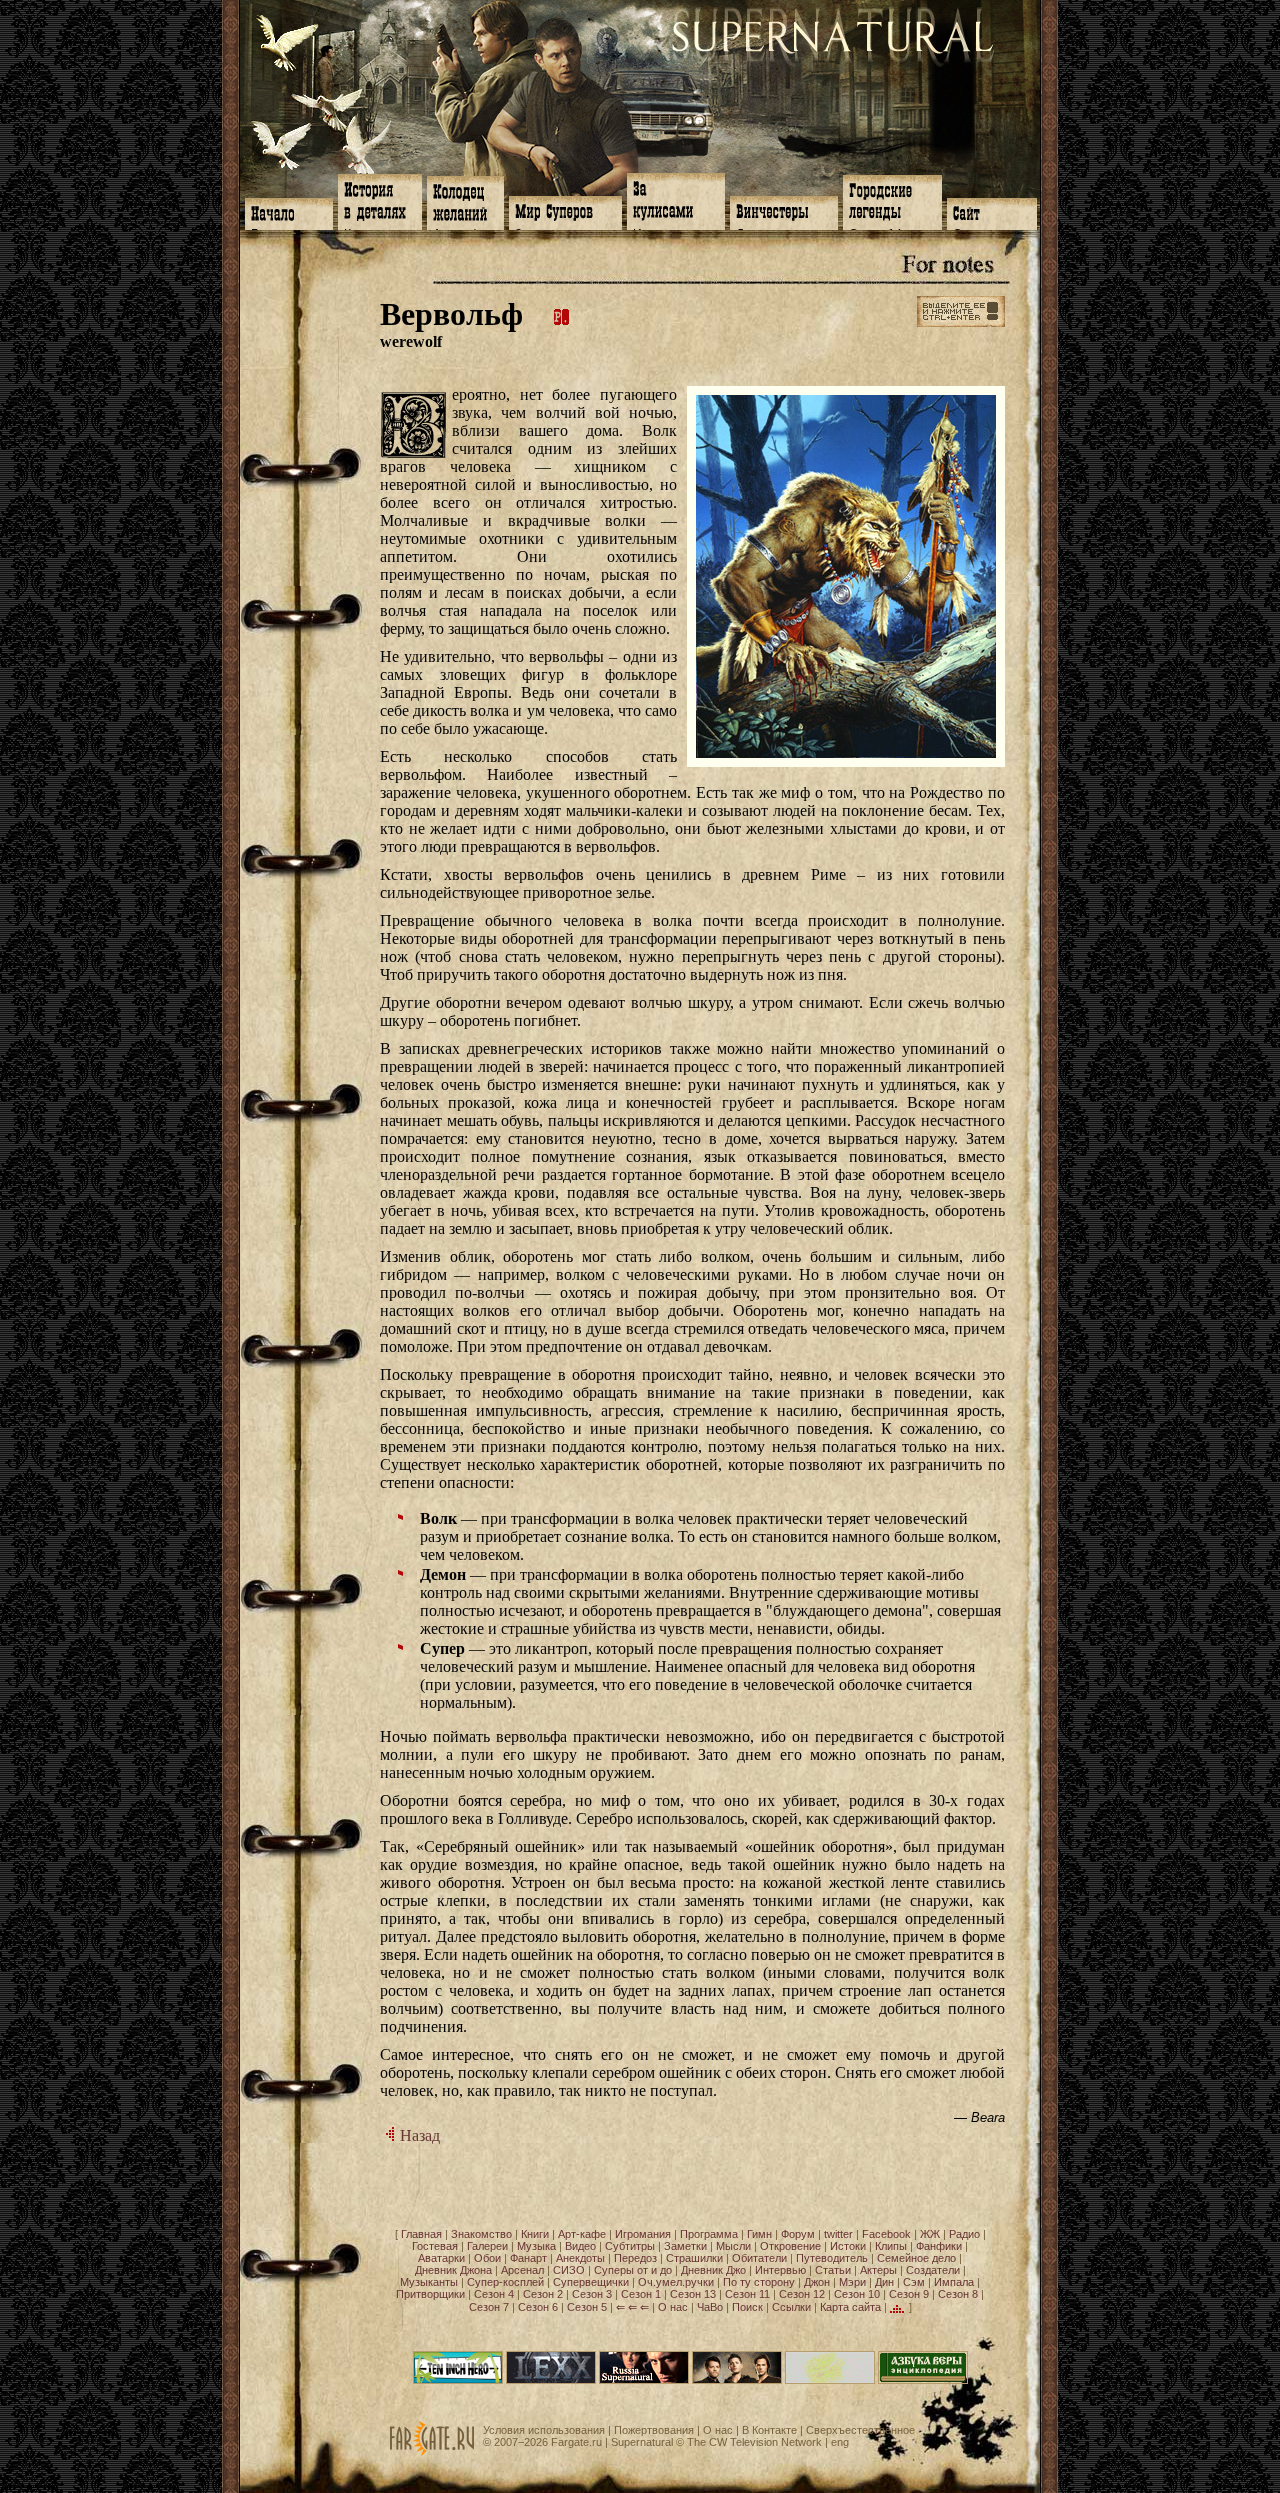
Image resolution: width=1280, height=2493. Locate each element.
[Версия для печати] (562, 314)
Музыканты (429, 2282)
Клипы (891, 2246)
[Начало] (289, 212)
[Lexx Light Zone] (551, 2380)
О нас (673, 2307)
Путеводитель (832, 2258)
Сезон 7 (489, 2307)
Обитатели (759, 2258)
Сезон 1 (641, 2294)
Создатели (933, 2270)
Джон (817, 2282)
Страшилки (694, 2258)
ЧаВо (710, 2307)
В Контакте (769, 2430)
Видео (580, 2246)
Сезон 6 (538, 2307)
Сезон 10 (857, 2294)
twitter (838, 2234)
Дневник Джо (713, 2270)
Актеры (878, 2270)
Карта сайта (850, 2307)
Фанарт (528, 2258)
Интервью (780, 2270)
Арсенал (522, 2270)
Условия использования (544, 2430)
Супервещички (591, 2282)
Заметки (685, 2246)
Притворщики (430, 2294)
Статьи (833, 2270)
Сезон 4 (494, 2294)
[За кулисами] (676, 199)
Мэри (852, 2282)
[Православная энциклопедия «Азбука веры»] (923, 2380)
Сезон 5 (587, 2307)
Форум (798, 2234)
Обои (487, 2258)
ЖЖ (930, 2234)
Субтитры (630, 2246)
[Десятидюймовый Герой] (458, 2380)
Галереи (487, 2246)
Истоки (848, 2246)
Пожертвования (654, 2430)
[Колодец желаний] (465, 201)
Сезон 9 (909, 2294)
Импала (954, 2282)
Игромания (643, 2234)
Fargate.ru (576, 2442)
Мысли (733, 2246)
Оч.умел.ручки (676, 2282)
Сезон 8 (958, 2294)
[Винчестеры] (784, 211)
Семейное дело (916, 2258)
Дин (884, 2282)
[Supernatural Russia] (644, 2380)
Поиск (747, 2307)
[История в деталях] (380, 200)
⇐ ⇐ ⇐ (632, 2307)
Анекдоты (580, 2258)
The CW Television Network (754, 2442)
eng (840, 2442)
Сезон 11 (747, 2294)
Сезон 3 (592, 2294)
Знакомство (481, 2234)
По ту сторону (759, 2282)
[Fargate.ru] (432, 2452)
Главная (421, 2234)
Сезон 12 (802, 2294)
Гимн (759, 2234)
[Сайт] (992, 212)
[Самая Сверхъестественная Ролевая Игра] (830, 2380)
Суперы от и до (633, 2270)
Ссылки (791, 2307)
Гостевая (435, 2246)
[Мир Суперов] (565, 211)
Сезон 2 (543, 2294)
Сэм (914, 2282)
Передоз (635, 2258)
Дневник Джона (453, 2270)
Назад (418, 2135)
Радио (964, 2234)
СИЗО (569, 2270)
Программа (709, 2234)
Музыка (536, 2246)
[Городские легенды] (892, 200)
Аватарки (441, 2258)
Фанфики (939, 2246)
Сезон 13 (693, 2294)
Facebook (886, 2234)
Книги (535, 2234)
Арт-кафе (582, 2234)
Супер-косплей (505, 2282)
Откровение (790, 2246)
